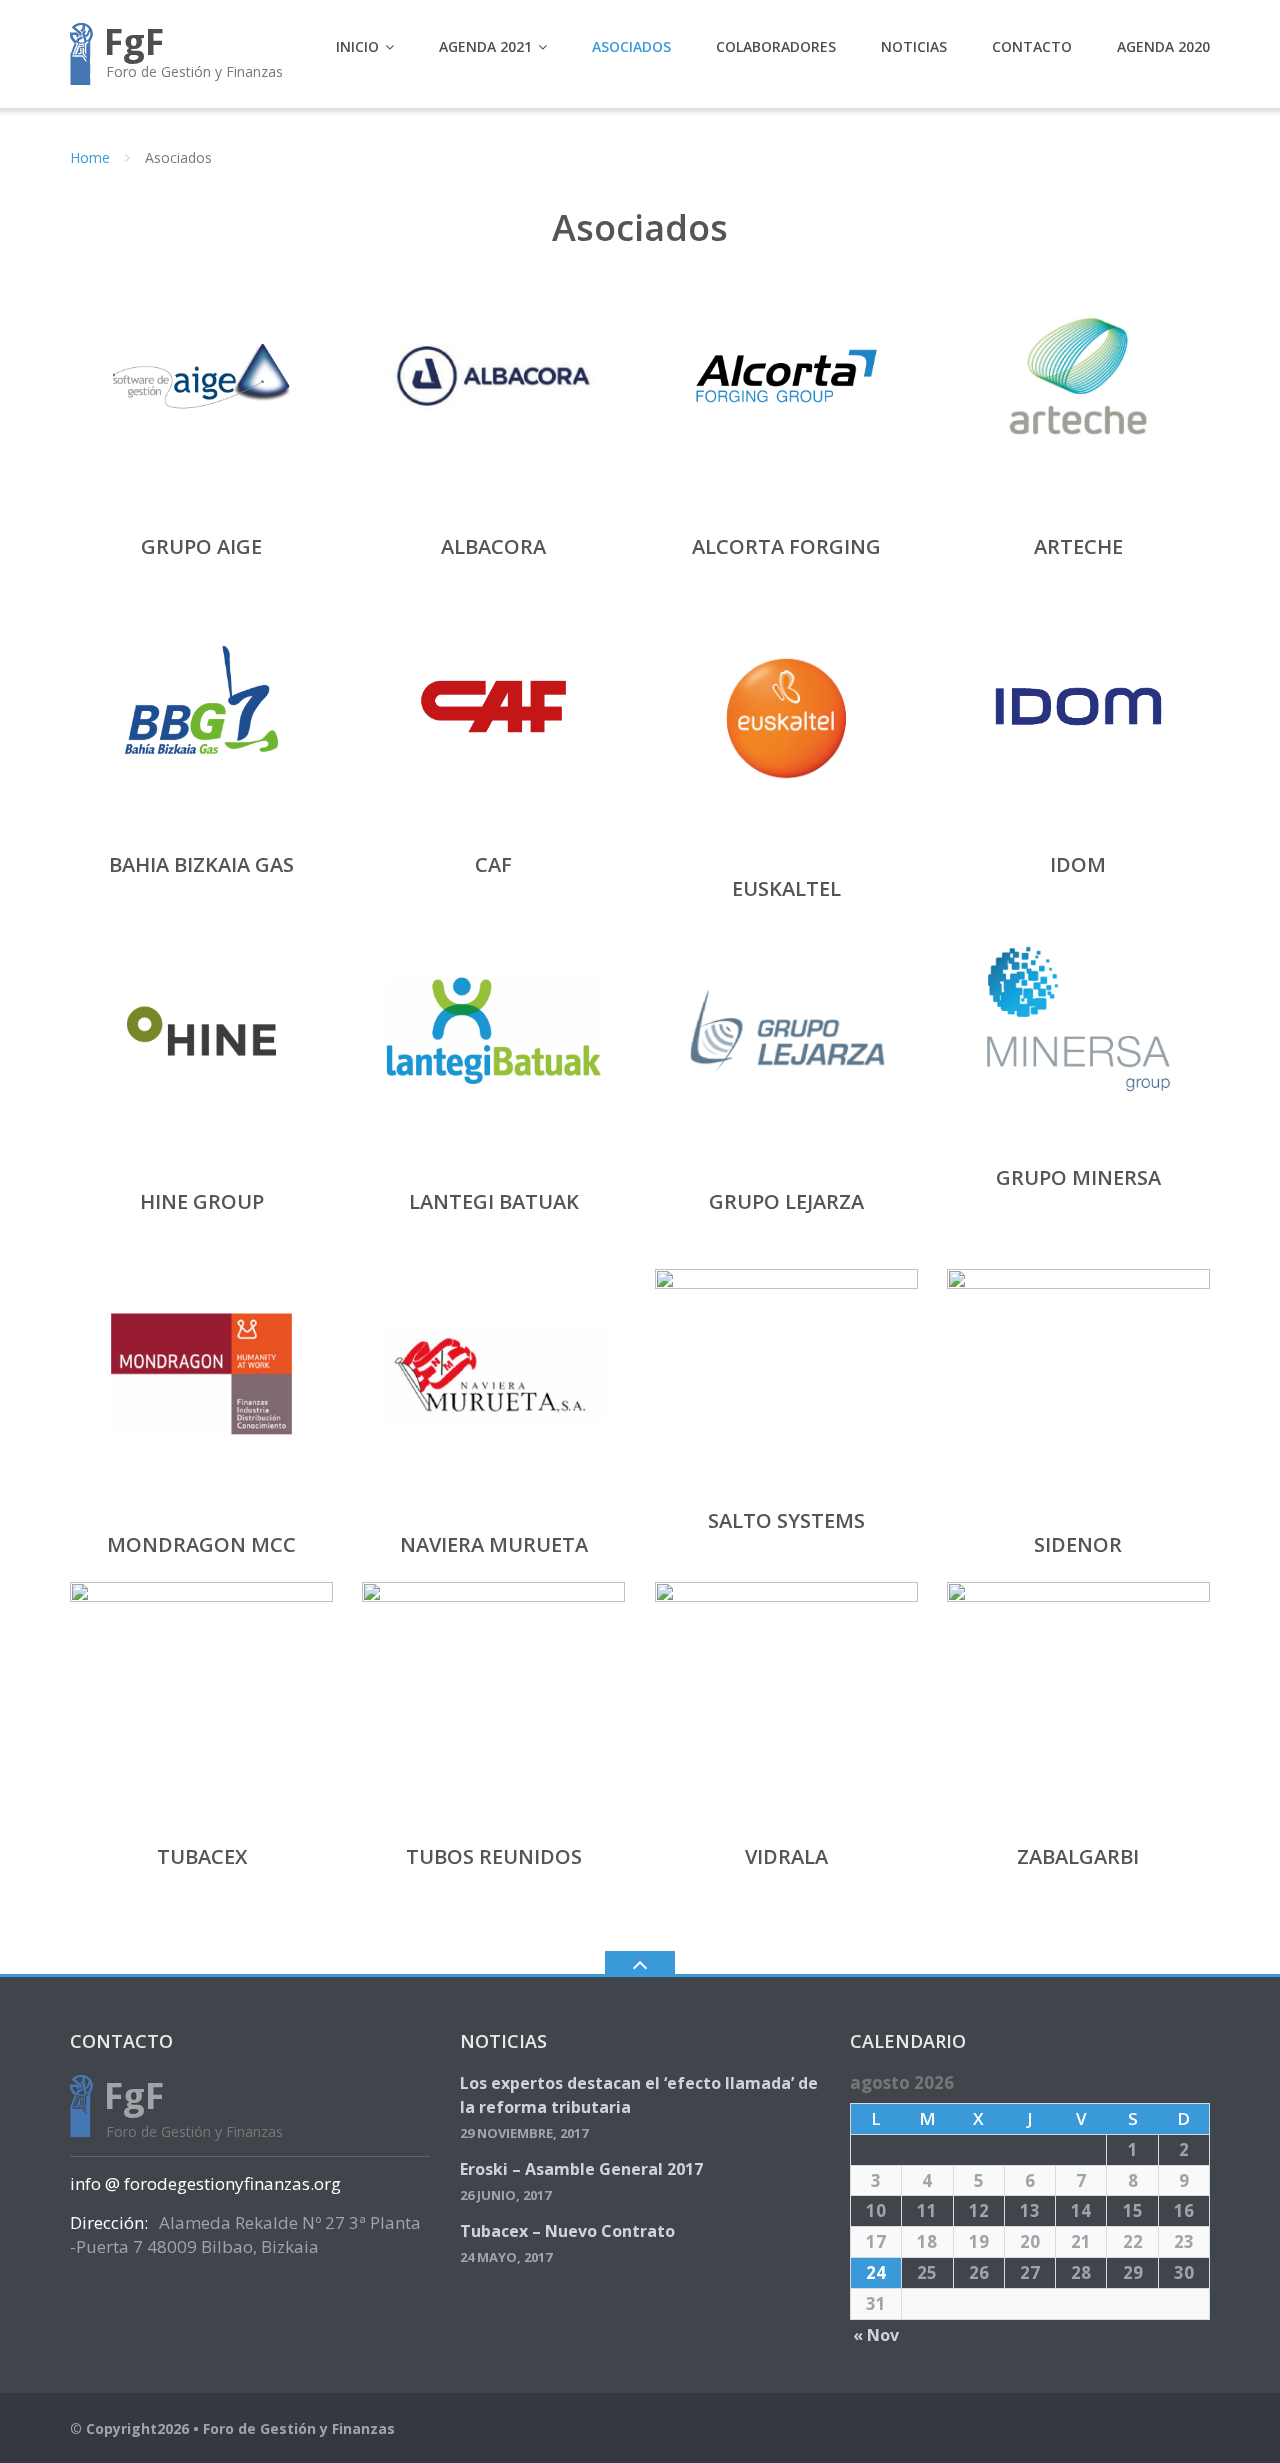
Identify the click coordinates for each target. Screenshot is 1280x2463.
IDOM (1078, 864)
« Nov (876, 2335)
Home (90, 157)
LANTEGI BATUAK (494, 1201)
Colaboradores (776, 46)
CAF (493, 864)
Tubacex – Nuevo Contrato (567, 2231)
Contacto (1032, 46)
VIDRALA (786, 1856)
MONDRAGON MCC (201, 1544)
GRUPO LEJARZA (786, 1201)
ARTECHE (1078, 546)
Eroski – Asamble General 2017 (581, 2169)
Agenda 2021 (485, 46)
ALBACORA (493, 546)
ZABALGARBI (1078, 1856)
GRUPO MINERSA (1078, 1177)
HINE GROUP (202, 1201)
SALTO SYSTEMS (786, 1520)
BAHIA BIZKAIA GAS (201, 864)
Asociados (631, 46)
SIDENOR (1078, 1544)
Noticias (914, 46)
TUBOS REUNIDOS (494, 1856)
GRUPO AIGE (201, 546)
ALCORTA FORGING (786, 546)
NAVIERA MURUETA (494, 1544)
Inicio (357, 46)
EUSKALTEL (786, 888)
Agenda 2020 (1163, 46)
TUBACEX (202, 1856)
